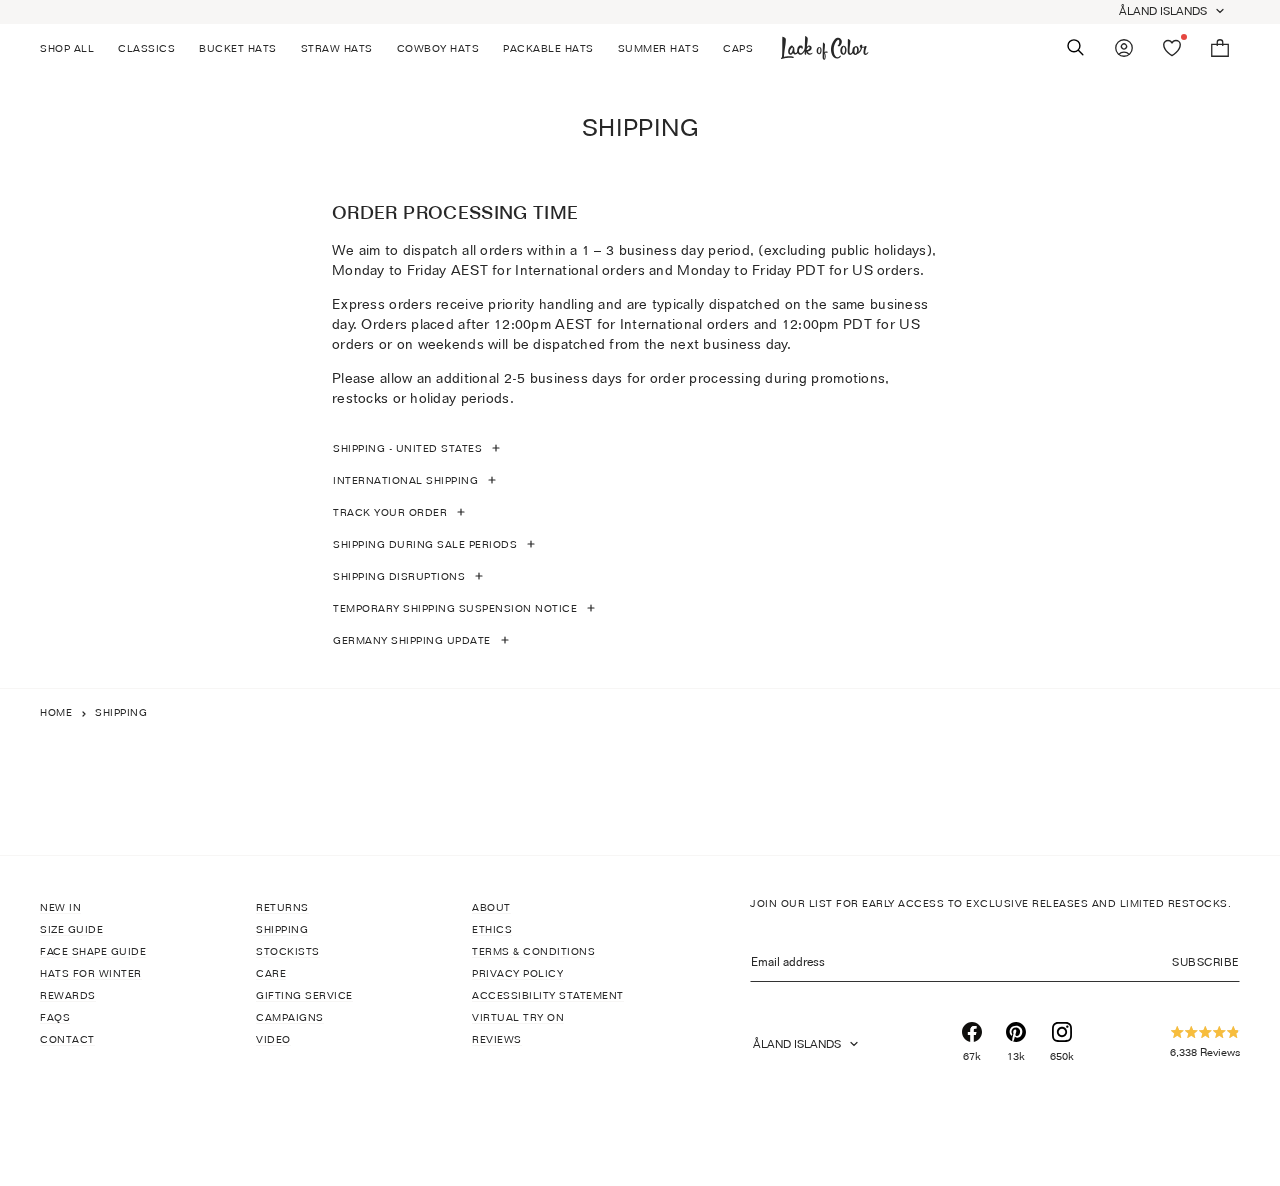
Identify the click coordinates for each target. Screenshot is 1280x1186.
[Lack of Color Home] (825, 48)
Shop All (67, 48)
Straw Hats (337, 48)
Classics (146, 48)
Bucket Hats (238, 48)
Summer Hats (659, 48)
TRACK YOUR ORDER (390, 512)
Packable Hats (548, 48)
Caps (738, 48)
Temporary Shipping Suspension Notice (455, 608)
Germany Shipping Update (412, 640)
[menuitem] (73, 48)
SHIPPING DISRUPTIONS (399, 576)
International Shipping (405, 480)
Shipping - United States (407, 448)
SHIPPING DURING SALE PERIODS (425, 544)
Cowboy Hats (438, 48)
